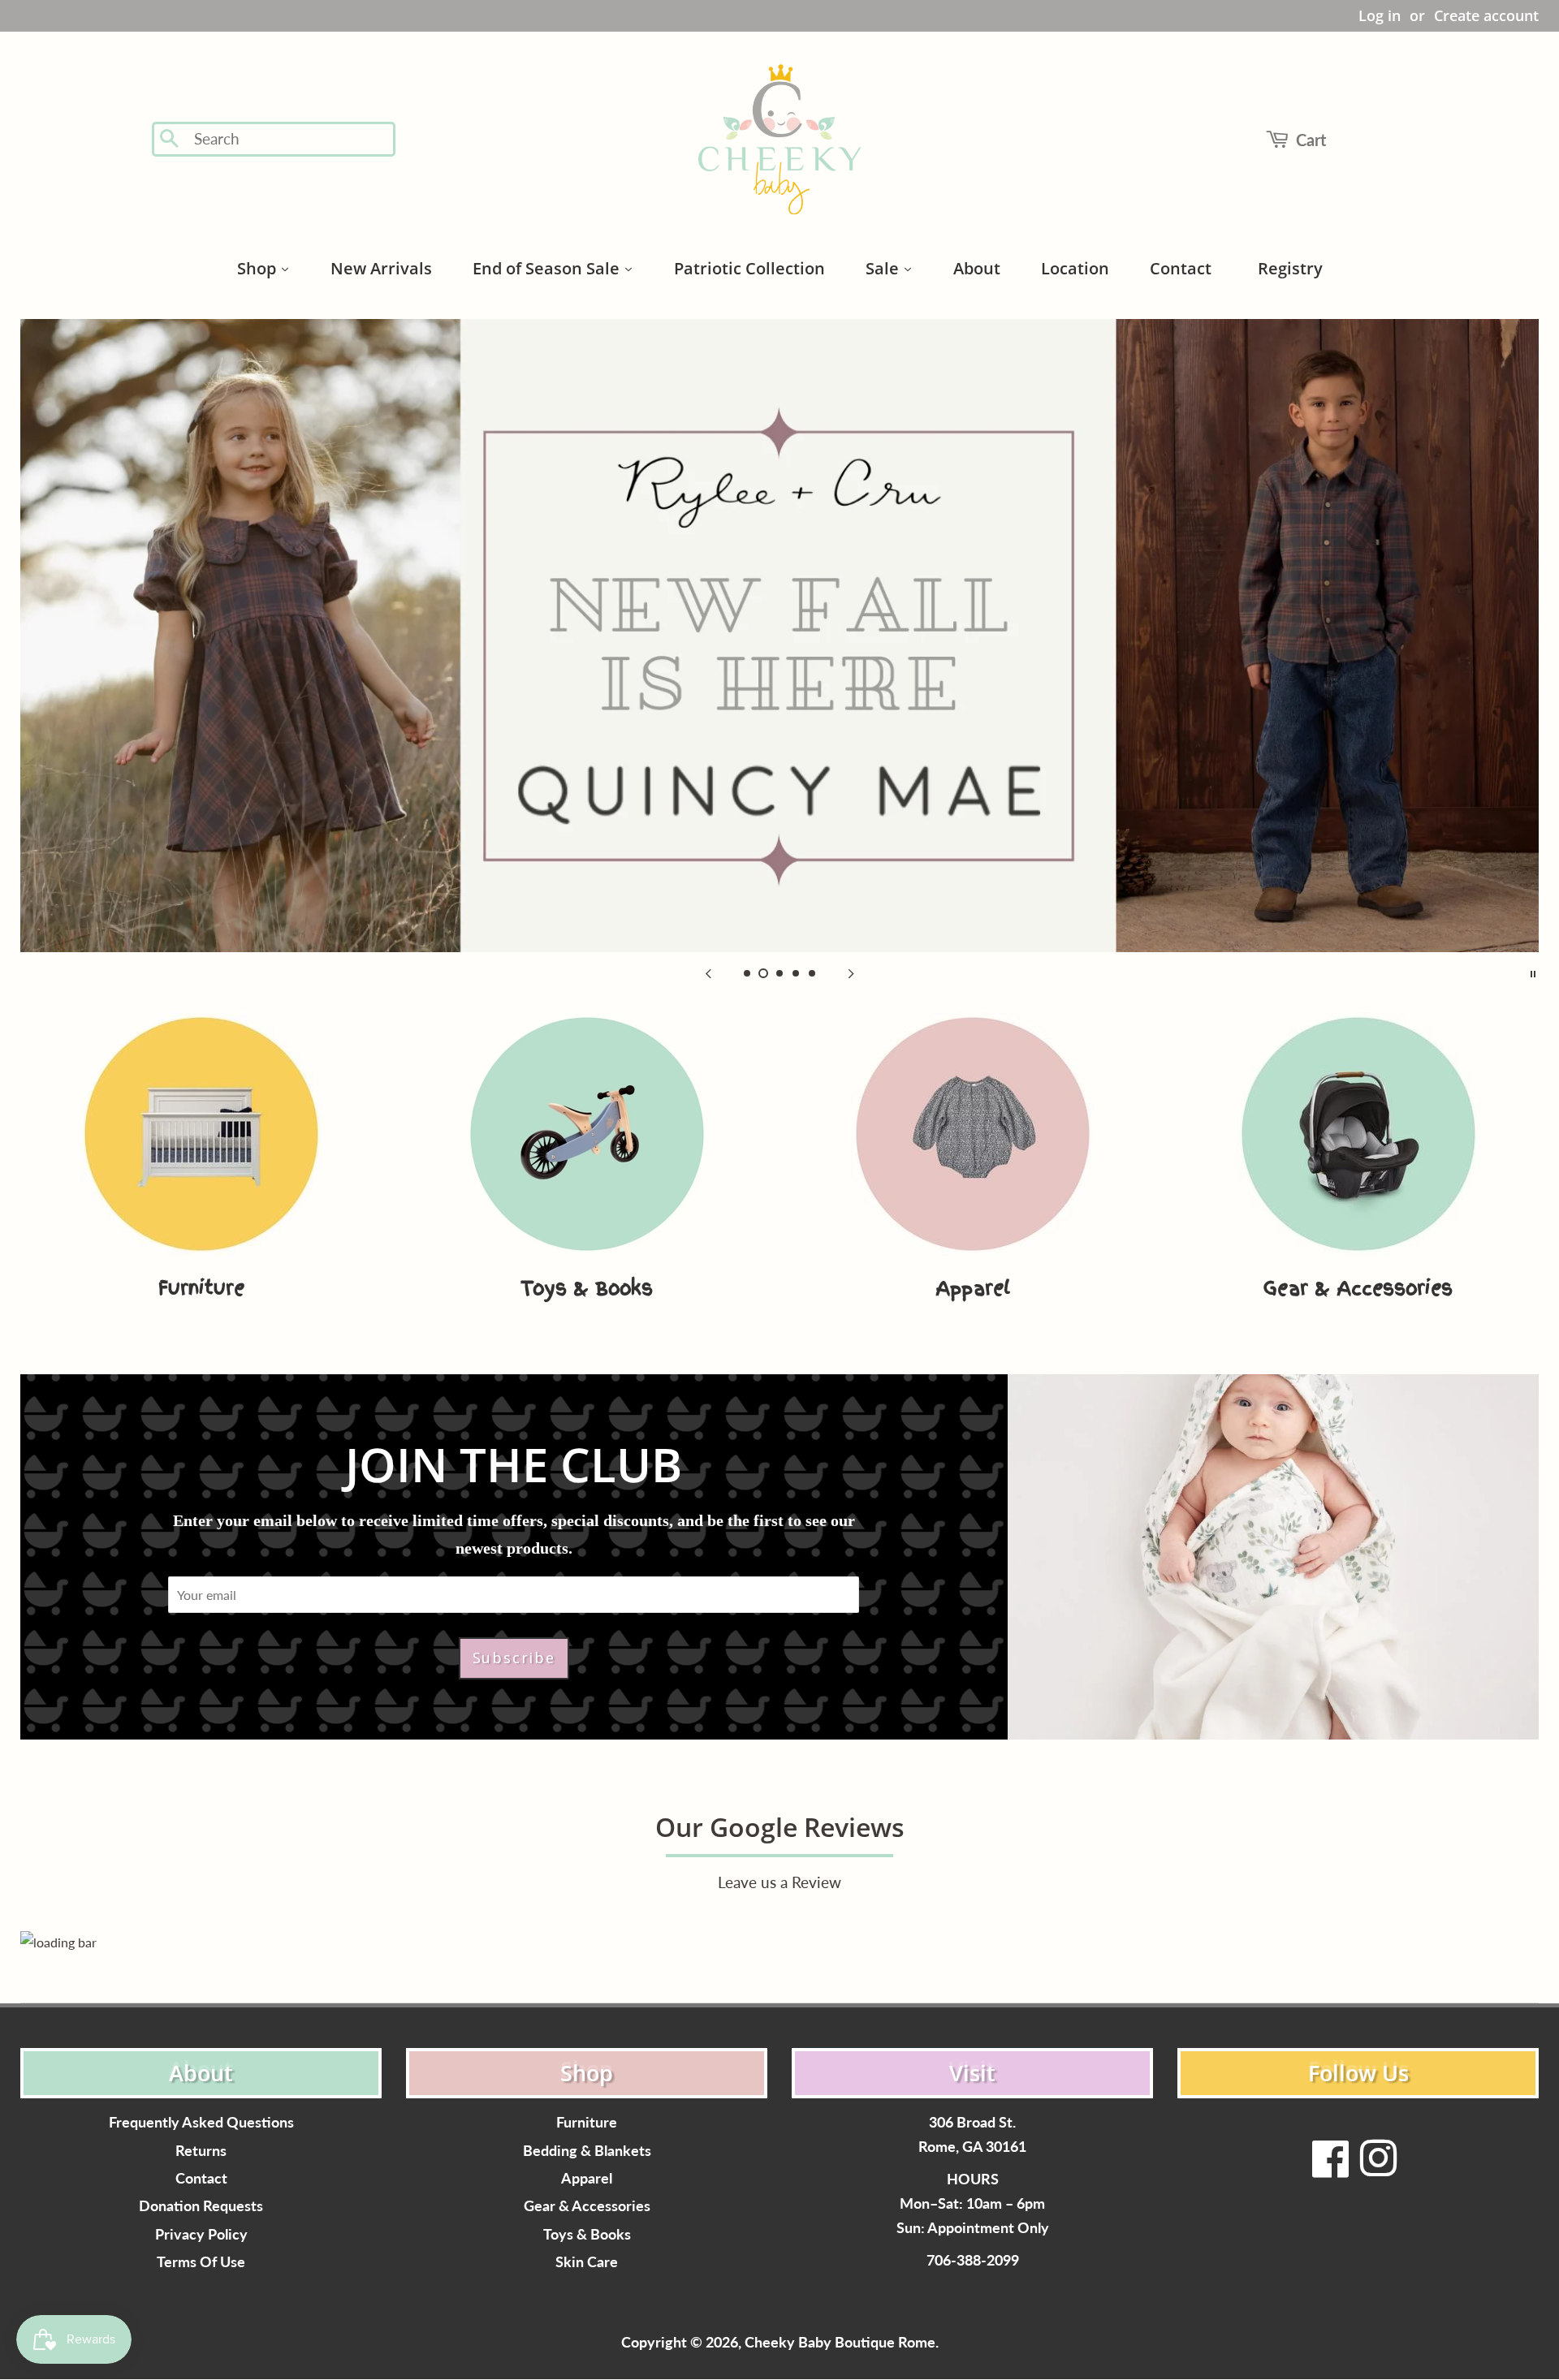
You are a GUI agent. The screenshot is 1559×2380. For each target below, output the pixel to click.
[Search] (170, 140)
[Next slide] (851, 972)
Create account (1486, 15)
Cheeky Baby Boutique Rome (840, 2342)
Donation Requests (201, 2206)
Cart (1311, 140)
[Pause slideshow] (1533, 972)
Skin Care (587, 2262)
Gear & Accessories (587, 2206)
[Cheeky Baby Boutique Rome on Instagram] (1378, 2169)
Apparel (587, 2178)
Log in (1380, 15)
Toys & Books (587, 2234)
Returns (201, 2151)
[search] (289, 139)
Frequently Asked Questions (201, 2122)
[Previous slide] (708, 972)
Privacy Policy (201, 2234)
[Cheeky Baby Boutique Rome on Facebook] (1331, 2169)
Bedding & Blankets (587, 2151)
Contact (201, 2178)
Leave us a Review (779, 1882)
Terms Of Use (201, 2262)
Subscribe (514, 1658)
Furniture (587, 2122)
